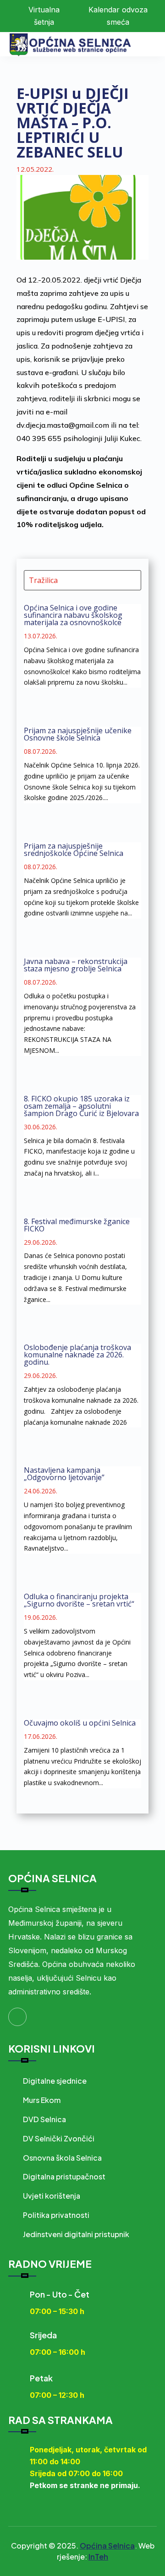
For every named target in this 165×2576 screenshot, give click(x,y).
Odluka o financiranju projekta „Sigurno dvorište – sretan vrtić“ (79, 1600)
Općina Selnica (107, 2546)
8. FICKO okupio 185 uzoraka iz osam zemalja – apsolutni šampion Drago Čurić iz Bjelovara (81, 1106)
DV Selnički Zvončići (59, 2138)
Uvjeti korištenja (52, 2196)
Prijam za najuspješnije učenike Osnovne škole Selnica (78, 734)
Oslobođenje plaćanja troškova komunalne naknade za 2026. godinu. (77, 1355)
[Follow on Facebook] (17, 2017)
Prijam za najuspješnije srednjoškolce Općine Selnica (74, 850)
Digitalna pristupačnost (64, 2176)
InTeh (98, 2557)
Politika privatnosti (56, 2215)
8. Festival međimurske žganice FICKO (77, 1225)
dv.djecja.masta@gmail (55, 425)
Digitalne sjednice (55, 2081)
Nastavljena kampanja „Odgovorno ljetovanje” (64, 1474)
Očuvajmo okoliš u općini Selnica (80, 1723)
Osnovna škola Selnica (62, 2158)
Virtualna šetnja (44, 16)
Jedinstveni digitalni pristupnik (76, 2234)
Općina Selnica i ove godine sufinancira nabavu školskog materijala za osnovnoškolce (73, 615)
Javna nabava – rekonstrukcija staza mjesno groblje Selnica (76, 965)
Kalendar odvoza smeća (118, 16)
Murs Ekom (42, 2100)
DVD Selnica (44, 2119)
